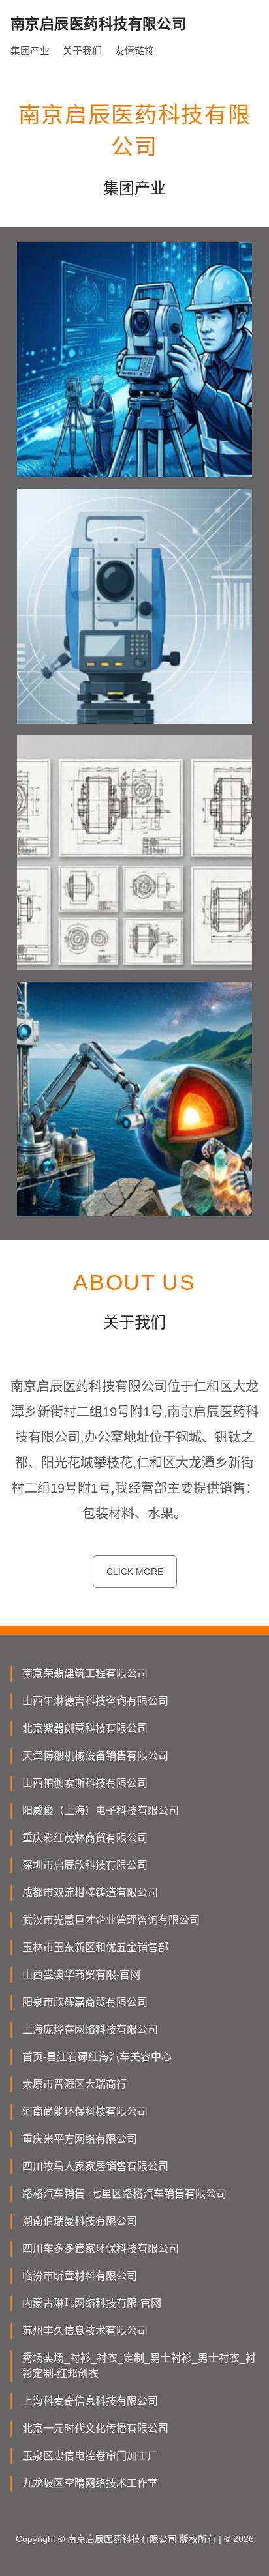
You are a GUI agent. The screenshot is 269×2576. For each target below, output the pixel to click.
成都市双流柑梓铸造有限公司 (90, 1893)
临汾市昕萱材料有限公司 (80, 2276)
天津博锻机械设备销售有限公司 (95, 1756)
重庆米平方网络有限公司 (80, 2139)
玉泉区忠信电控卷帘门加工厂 (90, 2456)
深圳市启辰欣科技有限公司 (85, 1865)
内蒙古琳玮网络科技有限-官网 (92, 2303)
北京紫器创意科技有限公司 (85, 1728)
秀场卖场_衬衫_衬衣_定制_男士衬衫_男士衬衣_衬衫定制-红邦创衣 (139, 2366)
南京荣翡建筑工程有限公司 (85, 1674)
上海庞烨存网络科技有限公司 (90, 2029)
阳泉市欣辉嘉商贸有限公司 (85, 2002)
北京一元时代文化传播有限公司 (95, 2428)
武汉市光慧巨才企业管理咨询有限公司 (111, 1920)
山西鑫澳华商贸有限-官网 (81, 1975)
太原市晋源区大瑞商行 (74, 2084)
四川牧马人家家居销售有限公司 (95, 2166)
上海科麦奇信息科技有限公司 (90, 2401)
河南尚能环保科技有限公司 (85, 2112)
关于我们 (82, 51)
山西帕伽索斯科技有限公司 (85, 1783)
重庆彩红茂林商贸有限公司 (85, 1838)
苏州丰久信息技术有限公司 (85, 2331)
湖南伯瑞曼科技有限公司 (80, 2221)
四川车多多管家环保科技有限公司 (101, 2248)
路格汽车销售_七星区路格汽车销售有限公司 (124, 2194)
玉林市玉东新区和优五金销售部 (95, 1947)
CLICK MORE (135, 1572)
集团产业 (30, 51)
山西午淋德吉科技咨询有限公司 (95, 1701)
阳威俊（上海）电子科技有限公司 (101, 1810)
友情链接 (134, 51)
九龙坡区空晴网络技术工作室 (90, 2483)
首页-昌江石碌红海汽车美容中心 (97, 2057)
